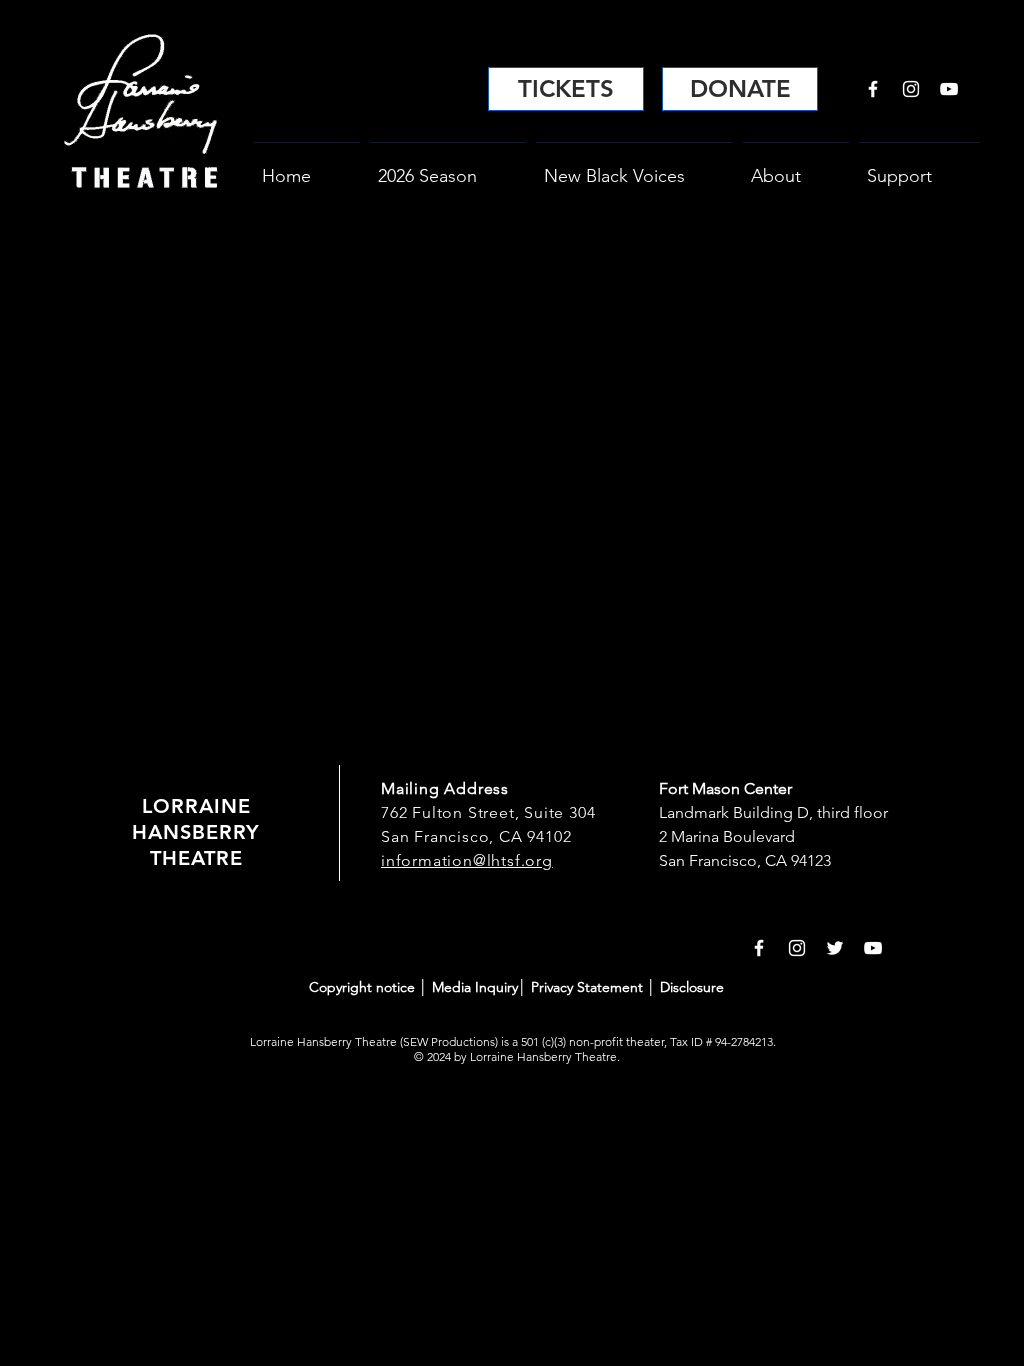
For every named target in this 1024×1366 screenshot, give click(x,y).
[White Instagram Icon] (911, 89)
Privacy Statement (587, 987)
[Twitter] (835, 948)
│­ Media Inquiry (468, 987)
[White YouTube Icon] (949, 89)
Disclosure (692, 987)
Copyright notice (364, 987)
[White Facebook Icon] (873, 89)
